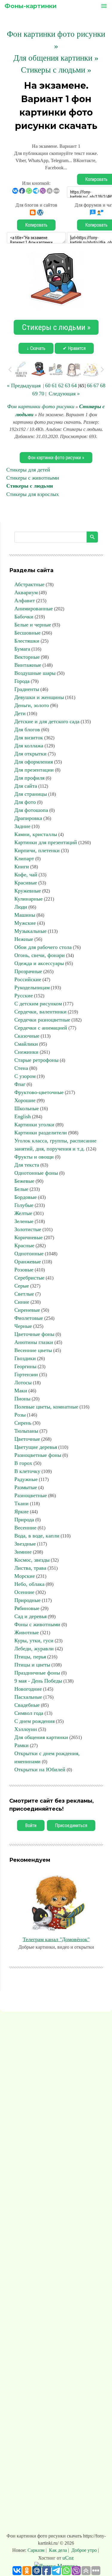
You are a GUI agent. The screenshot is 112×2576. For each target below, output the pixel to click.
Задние (22, 826)
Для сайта (26, 786)
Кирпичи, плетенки (37, 850)
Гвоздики (25, 1358)
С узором (25, 1076)
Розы (20, 1415)
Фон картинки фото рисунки (41, 406)
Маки (21, 1391)
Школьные (27, 1108)
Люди (21, 907)
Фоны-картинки (31, 6)
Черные (23, 1326)
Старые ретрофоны (36, 1060)
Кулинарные (29, 899)
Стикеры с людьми (30, 486)
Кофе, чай (26, 875)
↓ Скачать (36, 348)
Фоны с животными (37, 1624)
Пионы (22, 1399)
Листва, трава (30, 1568)
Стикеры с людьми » (56, 70)
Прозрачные (28, 971)
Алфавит (25, 600)
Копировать (36, 225)
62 (61, 385)
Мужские (25, 923)
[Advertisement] (56, 2274)
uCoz (68, 2558)
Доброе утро (84, 2550)
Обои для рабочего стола (43, 947)
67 (96, 385)
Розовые (24, 1270)
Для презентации (34, 770)
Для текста (27, 1165)
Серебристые (29, 1278)
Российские (28, 979)
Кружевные (28, 891)
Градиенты (27, 689)
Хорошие (25, 1100)
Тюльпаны (26, 1431)
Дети (20, 713)
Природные (27, 1600)
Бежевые (24, 1181)
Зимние (23, 1552)
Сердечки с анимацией (41, 1028)
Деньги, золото (32, 705)
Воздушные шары (35, 673)
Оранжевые (28, 1262)
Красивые (26, 883)
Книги (22, 867)
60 (48, 385)
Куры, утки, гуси (34, 1640)
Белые (21, 1189)
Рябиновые (27, 1608)
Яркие (22, 1512)
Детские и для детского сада (47, 721)
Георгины (25, 1366)
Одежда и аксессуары (39, 963)
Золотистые (28, 1229)
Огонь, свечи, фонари (40, 955)
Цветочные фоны (34, 1334)
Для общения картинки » (56, 58)
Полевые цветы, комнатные (46, 1407)
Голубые (24, 1205)
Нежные (24, 939)
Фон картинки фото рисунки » (56, 458)
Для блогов (27, 729)
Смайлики (26, 1044)
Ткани (22, 1503)
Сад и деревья (30, 1616)
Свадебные (27, 1705)
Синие (22, 1302)
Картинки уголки (34, 1125)
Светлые (24, 1294)
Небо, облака (29, 1584)
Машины (25, 915)
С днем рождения (34, 1721)
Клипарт (24, 858)
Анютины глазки (34, 1342)
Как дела (58, 2550)
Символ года (29, 1713)
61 (54, 385)
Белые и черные (33, 625)
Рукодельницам (32, 987)
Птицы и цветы (32, 1665)
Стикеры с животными (33, 478)
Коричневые (29, 1237)
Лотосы (23, 1383)
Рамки (22, 1745)
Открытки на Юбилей (40, 1769)
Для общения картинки (41, 1737)
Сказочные (27, 1036)
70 (42, 394)
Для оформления (34, 762)
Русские (24, 996)
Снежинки (26, 1052)
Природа (24, 1520)
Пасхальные (28, 1697)
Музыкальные (30, 931)
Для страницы (31, 794)
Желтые (23, 1213)
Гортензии (26, 1374)
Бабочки (24, 617)
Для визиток (29, 738)
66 (90, 385)
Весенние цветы (33, 1350)
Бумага (22, 649)
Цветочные (27, 1439)
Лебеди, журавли (34, 1649)
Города (22, 681)
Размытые (26, 1487)
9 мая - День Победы (38, 1681)
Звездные (25, 1544)
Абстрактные (29, 584)
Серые (22, 1286)
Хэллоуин (26, 1729)
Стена (21, 1068)
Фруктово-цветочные (39, 1092)
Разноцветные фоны (38, 1455)
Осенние (24, 1592)
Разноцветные (31, 1495)
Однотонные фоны (36, 1173)
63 (67, 385)
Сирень (23, 1423)
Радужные (26, 1479)
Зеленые (24, 1221)
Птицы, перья (30, 1657)
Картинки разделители (41, 1133)
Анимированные (34, 609)
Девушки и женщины (39, 697)
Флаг (20, 1084)
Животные (27, 1632)
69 (35, 394)
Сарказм (37, 2550)
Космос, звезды (32, 1560)
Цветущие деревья (36, 1447)
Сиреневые (27, 1310)
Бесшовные (27, 633)
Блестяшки (27, 641)
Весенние (25, 1528)
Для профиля (29, 778)
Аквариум (26, 592)
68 (103, 385)
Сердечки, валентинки (40, 1012)
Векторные (27, 657)
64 (74, 385)
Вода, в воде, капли (37, 1536)
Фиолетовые (29, 1318)
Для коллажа (29, 746)
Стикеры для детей (28, 470)
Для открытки (30, 754)
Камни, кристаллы (36, 834)
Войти (31, 1825)
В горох (23, 1463)
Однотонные (29, 1254)
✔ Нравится (74, 348)
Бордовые (26, 1197)
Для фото (25, 802)
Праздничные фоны (37, 1673)
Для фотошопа (31, 810)
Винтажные (28, 665)
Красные (24, 1245)
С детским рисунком (38, 1004)
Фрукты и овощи (34, 1157)
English (23, 1116)
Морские (25, 1576)
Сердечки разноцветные (42, 1020)
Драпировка (28, 818)
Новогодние (28, 1689)
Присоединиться (71, 1825)
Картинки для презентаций (46, 842)
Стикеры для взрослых (33, 494)
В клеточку (27, 1471)
